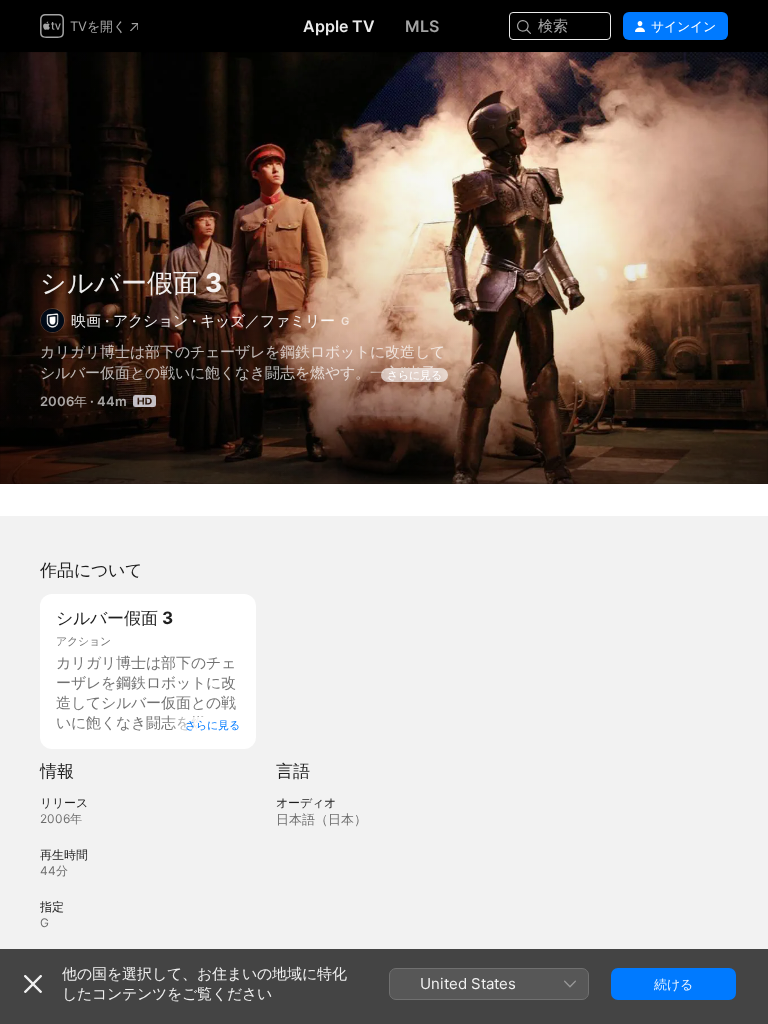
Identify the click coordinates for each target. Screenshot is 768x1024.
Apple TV (339, 26)
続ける (673, 984)
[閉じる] (33, 984)
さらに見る (414, 375)
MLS (422, 26)
